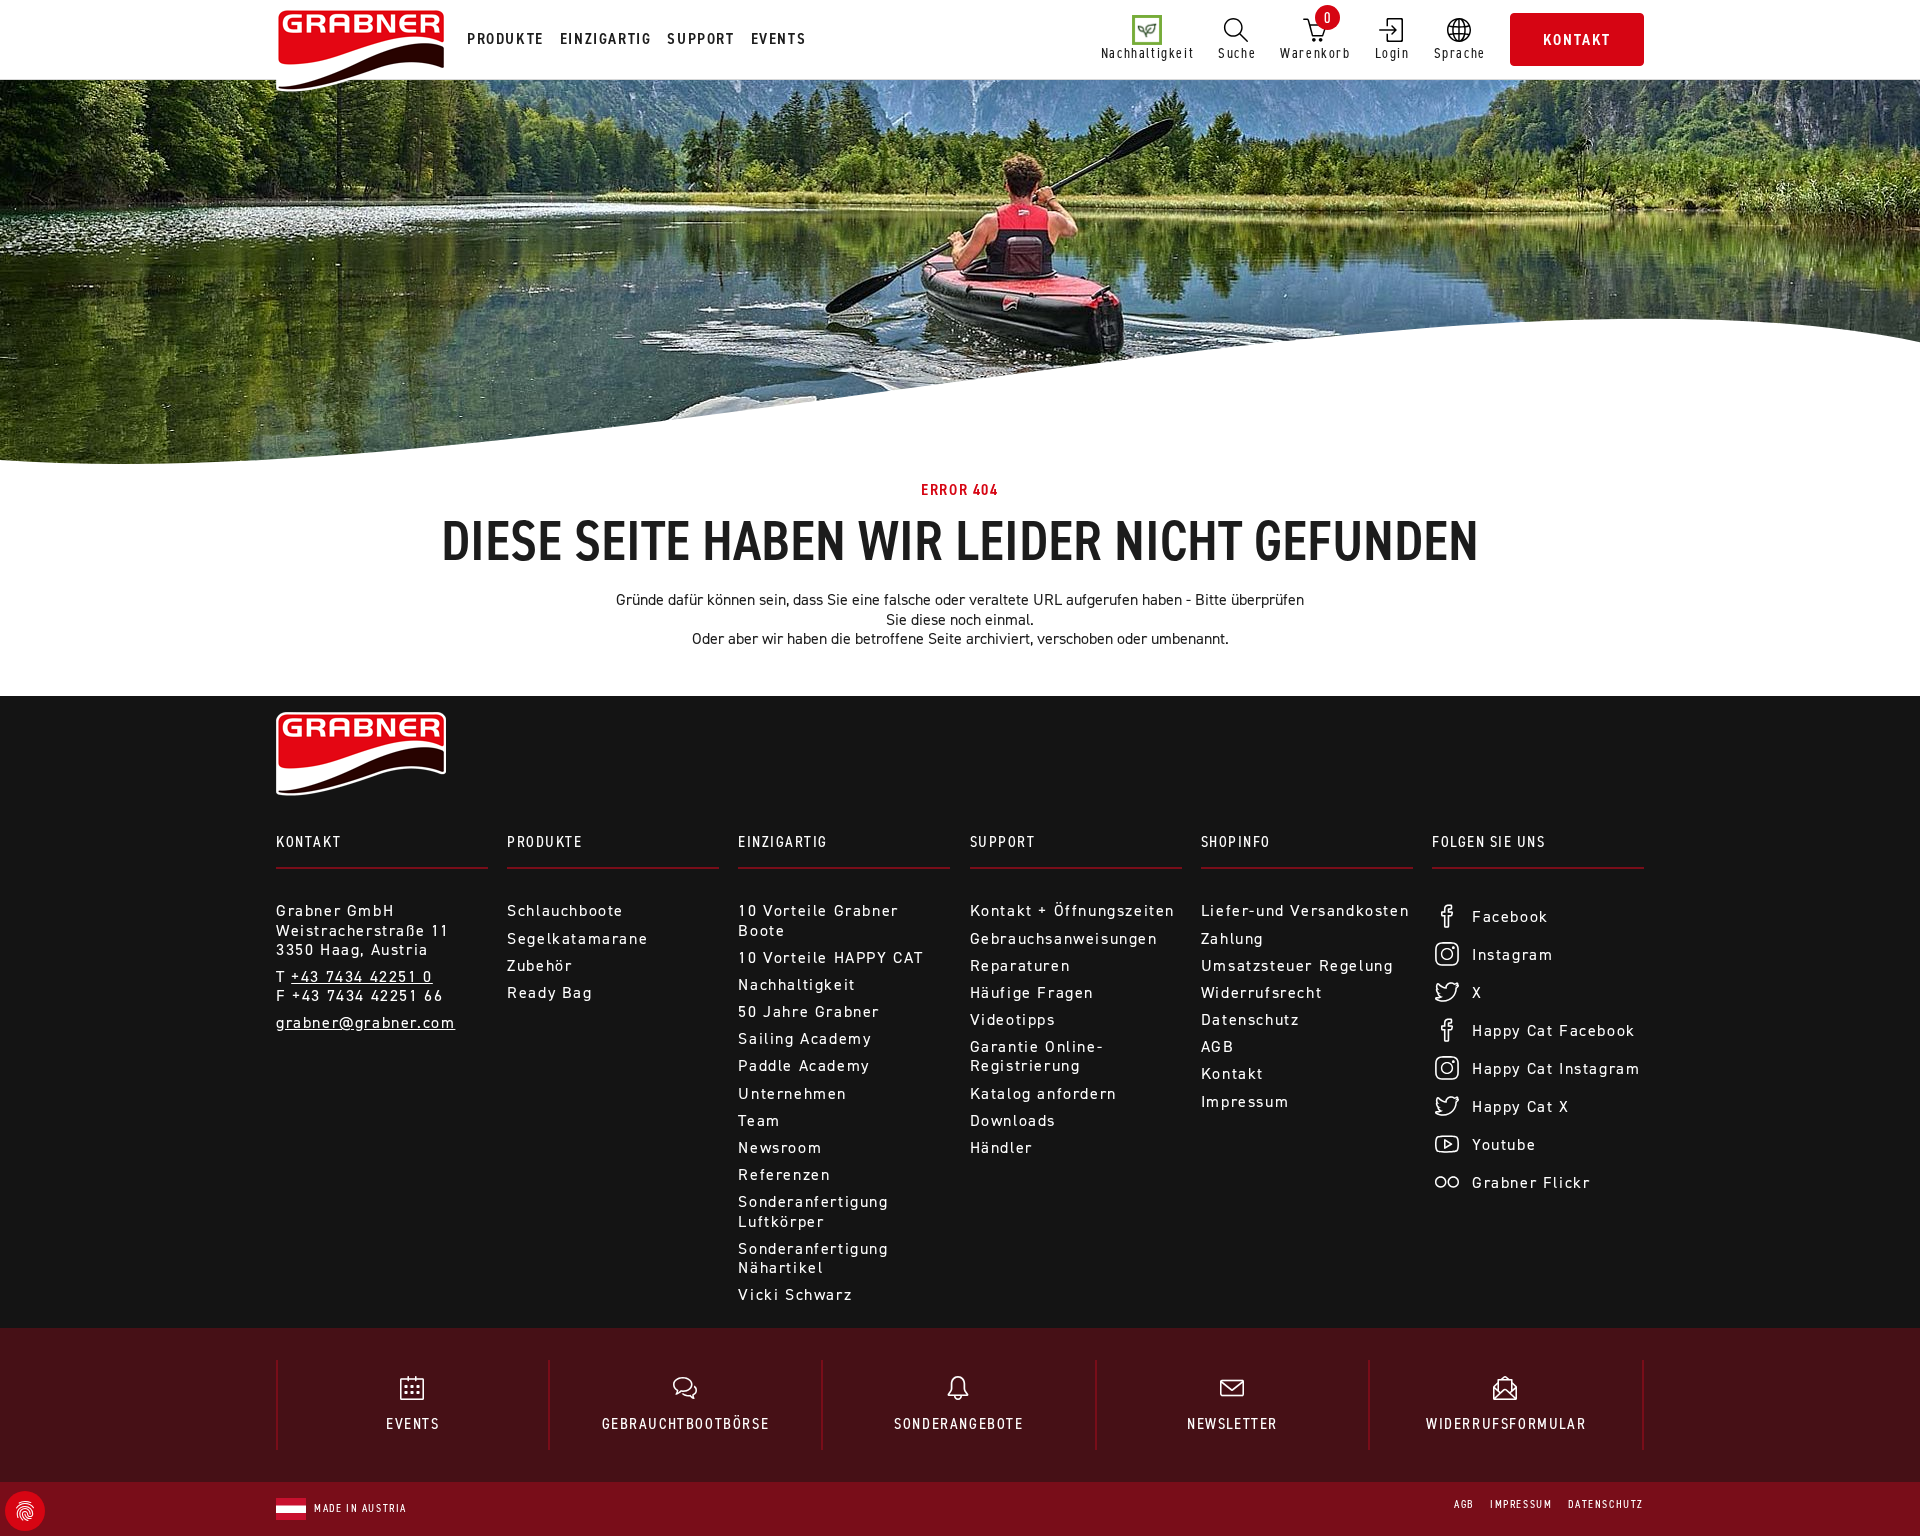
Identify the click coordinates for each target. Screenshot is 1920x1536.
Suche (1237, 53)
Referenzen (784, 1174)
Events (413, 1423)
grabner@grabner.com (365, 1022)
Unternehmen (792, 1093)
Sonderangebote (958, 1423)
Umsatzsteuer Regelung (1297, 965)
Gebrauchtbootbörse (686, 1423)
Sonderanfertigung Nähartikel (813, 1258)
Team (759, 1120)
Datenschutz (1250, 1019)
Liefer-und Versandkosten (1305, 910)
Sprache (1460, 53)
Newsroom (780, 1147)
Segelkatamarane (577, 938)
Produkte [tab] (505, 38)
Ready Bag (549, 992)
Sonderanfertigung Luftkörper (813, 1211)
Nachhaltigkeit (1147, 53)
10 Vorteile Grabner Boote (818, 920)
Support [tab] (700, 38)
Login (1392, 53)
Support (1003, 841)
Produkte (544, 841)
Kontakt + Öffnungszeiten (1072, 910)
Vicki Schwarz (795, 1294)
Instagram (1512, 954)
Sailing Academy (804, 1038)
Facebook (1510, 916)
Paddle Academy (803, 1065)
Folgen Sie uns (1488, 841)
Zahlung (1232, 938)
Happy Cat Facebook (1554, 1030)
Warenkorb (1315, 35)
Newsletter (1232, 1423)
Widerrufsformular (1506, 1423)
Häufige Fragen (1032, 992)
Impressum (1245, 1101)
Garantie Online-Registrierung (1037, 1056)
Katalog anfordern (1043, 1093)
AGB (1218, 1046)
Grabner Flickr (1531, 1182)
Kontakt (1577, 39)
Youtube (1504, 1144)
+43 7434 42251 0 (362, 976)
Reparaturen (1020, 965)
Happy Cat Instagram (1556, 1068)
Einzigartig (783, 841)
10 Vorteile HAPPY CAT (831, 957)
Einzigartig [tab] (606, 38)
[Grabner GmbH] (361, 52)
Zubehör (539, 965)
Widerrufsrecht (1261, 992)
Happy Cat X (1521, 1106)
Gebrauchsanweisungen (1064, 938)
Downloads (1013, 1120)
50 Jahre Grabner (809, 1011)
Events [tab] (779, 38)
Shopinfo (1236, 841)
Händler (1001, 1147)
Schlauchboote (565, 910)
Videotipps (1013, 1019)
